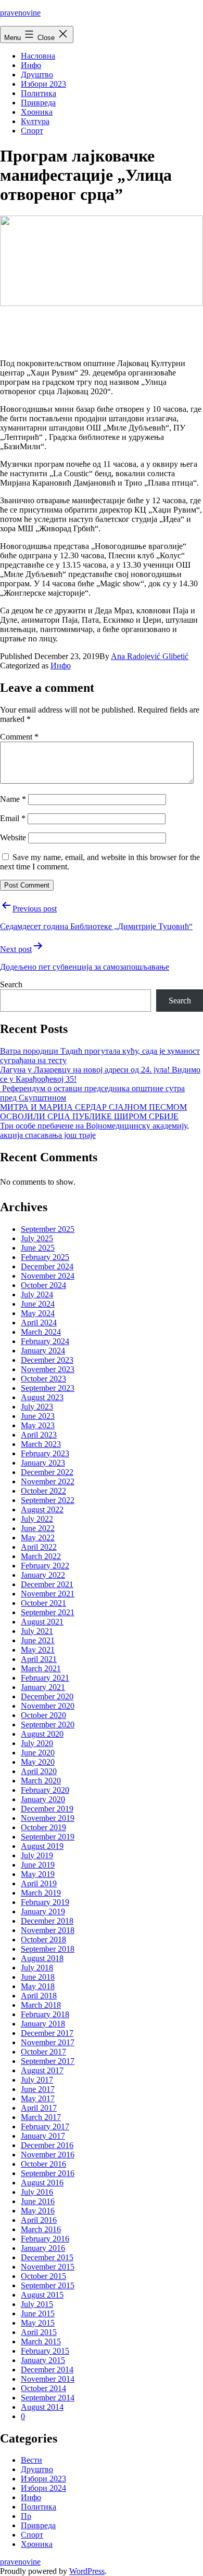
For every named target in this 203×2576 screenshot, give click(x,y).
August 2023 (42, 1397)
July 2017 (37, 2080)
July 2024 (37, 1294)
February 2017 (45, 2126)
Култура (35, 121)
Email (13, 818)
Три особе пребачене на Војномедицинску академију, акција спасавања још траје (94, 1130)
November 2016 (48, 2155)
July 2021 (37, 1631)
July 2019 (37, 1855)
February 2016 (45, 2239)
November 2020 (48, 1706)
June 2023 (38, 1416)
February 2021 (45, 1678)
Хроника (37, 112)
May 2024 (38, 1313)
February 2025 (45, 1257)
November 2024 (48, 1276)
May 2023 (38, 1425)
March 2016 (41, 2229)
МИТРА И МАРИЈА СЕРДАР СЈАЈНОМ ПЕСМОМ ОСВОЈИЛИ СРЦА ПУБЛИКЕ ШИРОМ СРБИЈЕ (93, 1112)
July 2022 (37, 1519)
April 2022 (39, 1547)
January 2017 (43, 2136)
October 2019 (43, 1827)
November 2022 (48, 1481)
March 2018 (41, 2005)
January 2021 (43, 1687)
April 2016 (39, 2220)
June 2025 (38, 1248)
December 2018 (47, 1921)
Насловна (38, 56)
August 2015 (42, 2295)
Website (13, 837)
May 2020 (38, 1762)
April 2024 (39, 1323)
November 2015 (48, 2267)
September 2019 (48, 1837)
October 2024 (43, 1285)
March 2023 (41, 1444)
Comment (19, 737)
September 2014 (48, 2398)
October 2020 (43, 1715)
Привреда (38, 103)
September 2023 (48, 1388)
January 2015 (43, 2360)
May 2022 (38, 1538)
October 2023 (43, 1379)
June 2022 (38, 1528)
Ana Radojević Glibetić (150, 656)
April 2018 (39, 1996)
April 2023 (39, 1435)
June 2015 (38, 2313)
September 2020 (48, 1725)
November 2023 (48, 1369)
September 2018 (48, 1949)
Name (13, 799)
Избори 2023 (43, 84)
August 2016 (42, 2183)
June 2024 (38, 1304)
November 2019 (48, 1818)
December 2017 (47, 2033)
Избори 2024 (43, 2488)
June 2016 (38, 2201)
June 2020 (38, 1753)
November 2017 (48, 2042)
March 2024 (41, 1332)
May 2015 (38, 2323)
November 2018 (48, 1930)
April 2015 (39, 2332)
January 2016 (43, 2248)
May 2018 (38, 1986)
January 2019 (43, 1911)
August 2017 (42, 2070)
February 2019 (45, 1902)
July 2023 (37, 1407)
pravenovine (20, 13)
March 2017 (41, 2117)
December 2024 (47, 1266)
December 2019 (47, 1809)
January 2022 (43, 1575)
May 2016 (38, 2211)
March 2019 (41, 1893)
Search (11, 984)
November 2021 (48, 1594)
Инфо (31, 65)
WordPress (87, 2571)
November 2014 (48, 2379)
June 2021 (38, 1640)
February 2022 (45, 1566)
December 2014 (47, 2370)
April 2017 (39, 2108)
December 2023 (47, 1360)
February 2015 (45, 2351)
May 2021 (38, 1650)
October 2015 (43, 2276)
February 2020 (45, 1790)
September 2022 (48, 1500)
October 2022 (43, 1491)
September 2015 (48, 2285)
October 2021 (43, 1603)
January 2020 (43, 1799)
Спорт (32, 131)
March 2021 (41, 1668)
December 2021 (47, 1584)
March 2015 (41, 2342)
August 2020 (42, 1734)
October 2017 (43, 2052)
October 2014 (43, 2388)
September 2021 (48, 1612)
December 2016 (47, 2145)
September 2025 (48, 1229)
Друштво (37, 75)
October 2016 (43, 2164)
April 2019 (39, 1883)
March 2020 (41, 1781)
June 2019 (38, 1865)
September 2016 (48, 2173)
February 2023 (45, 1453)
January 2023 (43, 1463)
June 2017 (38, 2089)
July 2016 (37, 2192)
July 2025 (37, 1238)
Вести (31, 2460)
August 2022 (42, 1510)
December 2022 (47, 1472)
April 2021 (39, 1659)
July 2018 (37, 1968)
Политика (39, 93)
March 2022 (41, 1556)
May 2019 (38, 1874)
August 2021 (42, 1622)
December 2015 (47, 2257)
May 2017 (38, 2098)
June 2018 (38, 1977)
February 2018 (45, 2014)
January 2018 (43, 2024)
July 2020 (37, 1743)
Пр (26, 2516)
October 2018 (43, 1940)
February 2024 (45, 1341)
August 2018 (42, 1958)
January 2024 (43, 1351)
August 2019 (42, 1846)
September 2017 (48, 2061)
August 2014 (42, 2407)
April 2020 (39, 1771)
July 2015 (37, 2304)
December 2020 (47, 1696)
